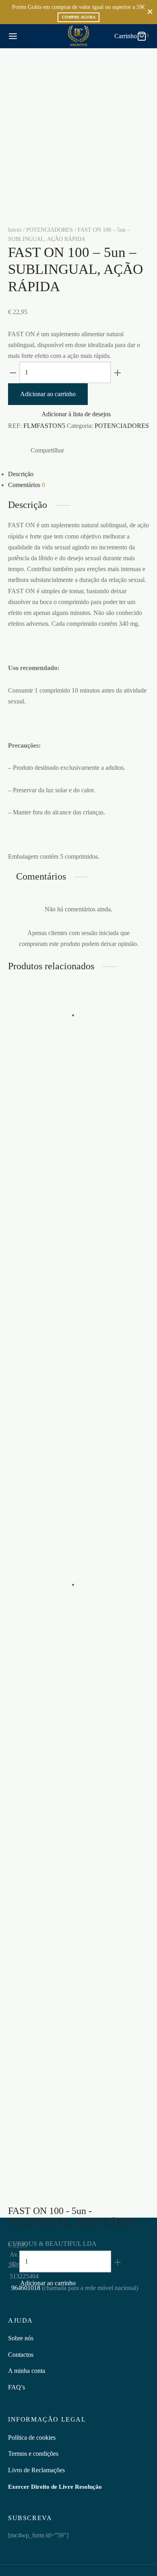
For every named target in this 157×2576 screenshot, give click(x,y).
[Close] (150, 12)
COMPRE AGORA (79, 17)
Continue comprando (53, 80)
